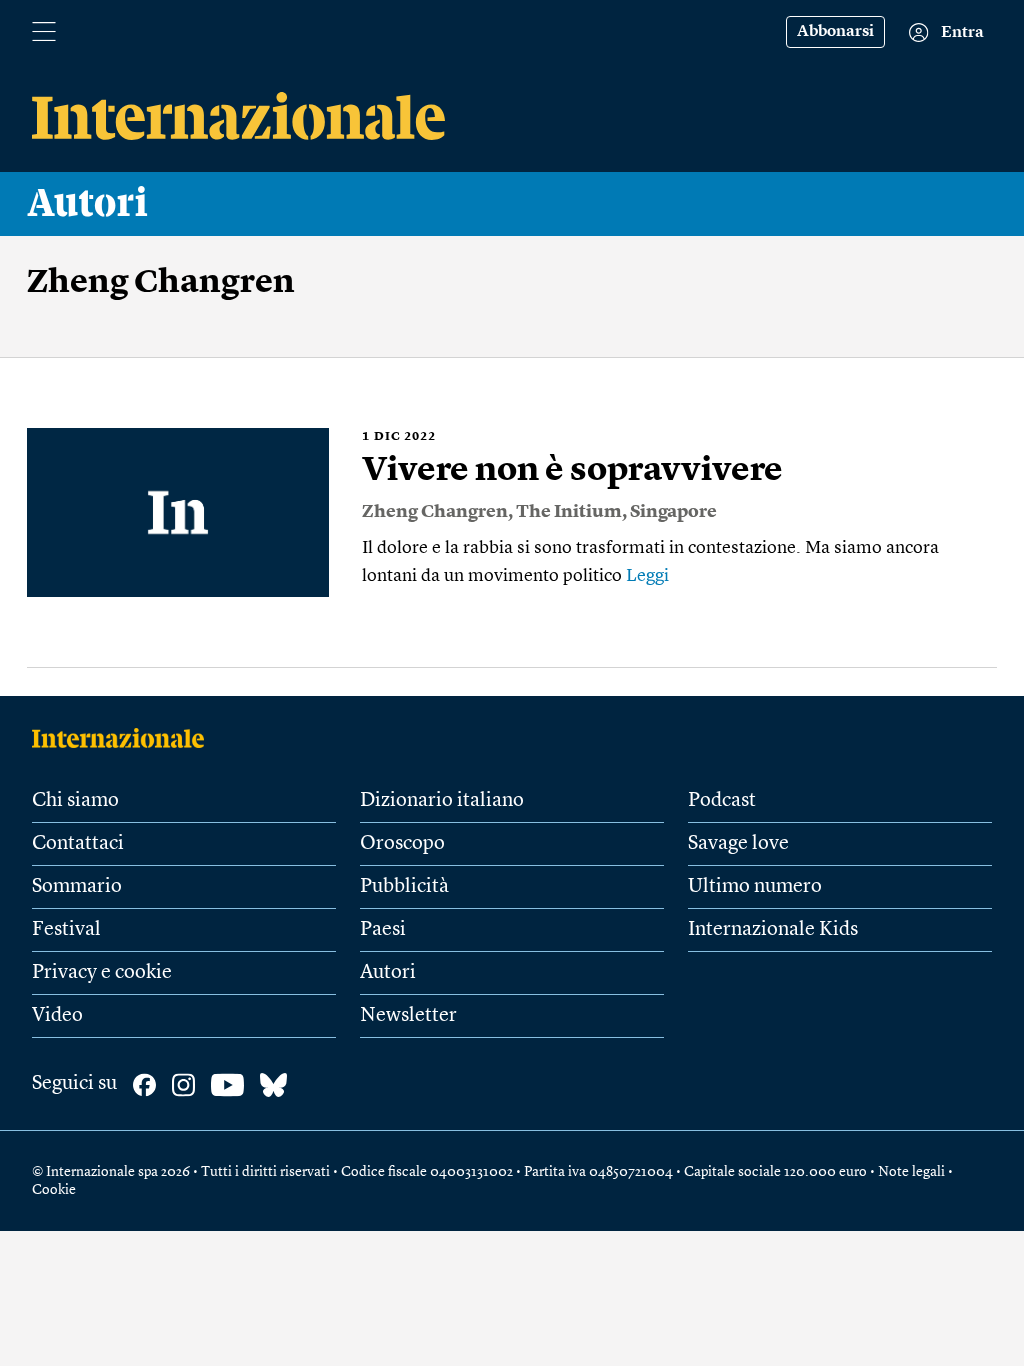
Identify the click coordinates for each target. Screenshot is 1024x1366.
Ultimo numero (755, 887)
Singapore (673, 512)
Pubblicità (404, 887)
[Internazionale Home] (124, 738)
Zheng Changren (435, 512)
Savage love (738, 844)
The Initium (569, 512)
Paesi (383, 930)
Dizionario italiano (442, 801)
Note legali (911, 1172)
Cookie (54, 1190)
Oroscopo (402, 844)
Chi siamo (75, 801)
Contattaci (78, 844)
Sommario (77, 887)
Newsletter (408, 1016)
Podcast (722, 801)
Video (57, 1016)
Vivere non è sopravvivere (572, 471)
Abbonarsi (835, 32)
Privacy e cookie (102, 973)
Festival (66, 930)
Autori (88, 204)
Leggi (647, 576)
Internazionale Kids (773, 930)
